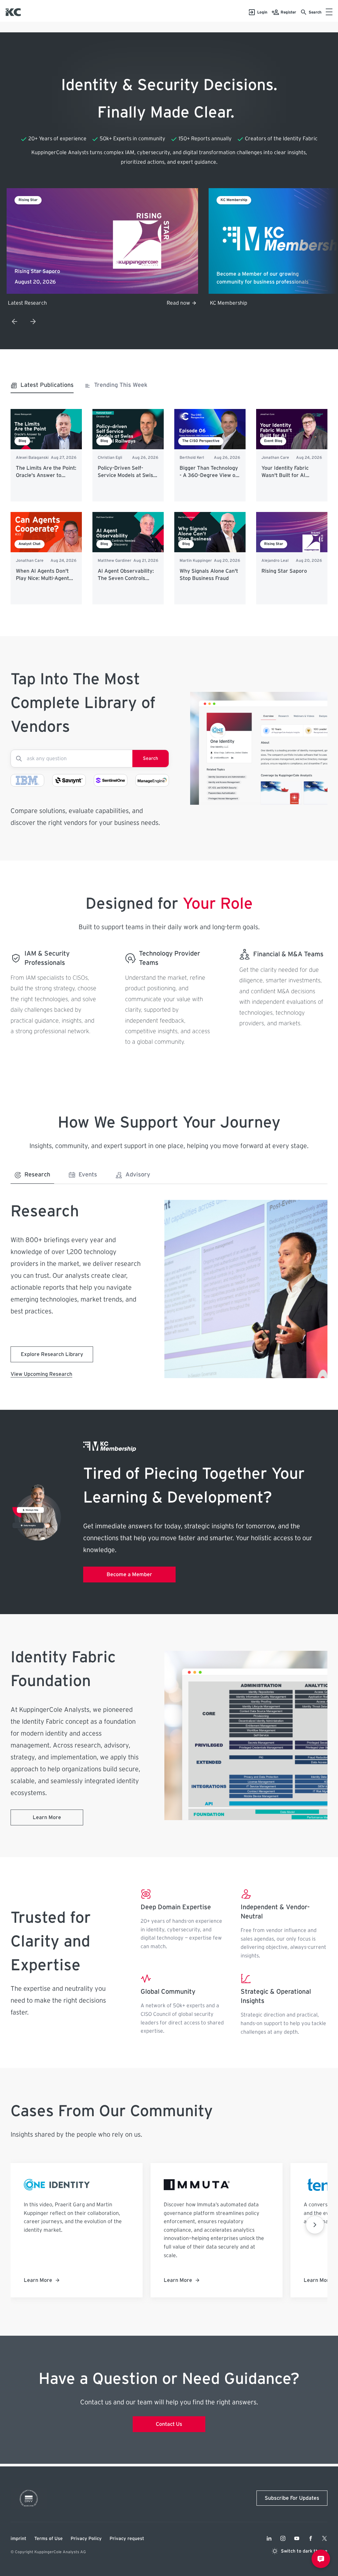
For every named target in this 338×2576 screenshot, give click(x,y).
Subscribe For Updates (292, 2498)
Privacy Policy (86, 2539)
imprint (18, 2539)
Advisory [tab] (138, 1175)
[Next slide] (33, 322)
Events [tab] (88, 1175)
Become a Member (129, 1575)
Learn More (47, 1817)
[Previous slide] (15, 322)
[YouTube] (297, 2538)
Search (151, 759)
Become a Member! (167, 303)
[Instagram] (283, 2538)
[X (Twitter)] (324, 2538)
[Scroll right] (315, 2225)
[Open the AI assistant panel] (321, 2559)
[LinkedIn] (269, 2538)
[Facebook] (311, 2538)
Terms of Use (49, 2539)
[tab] (42, 387)
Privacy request (127, 2539)
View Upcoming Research (41, 1374)
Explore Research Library (52, 1354)
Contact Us (169, 2424)
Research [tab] (37, 1175)
